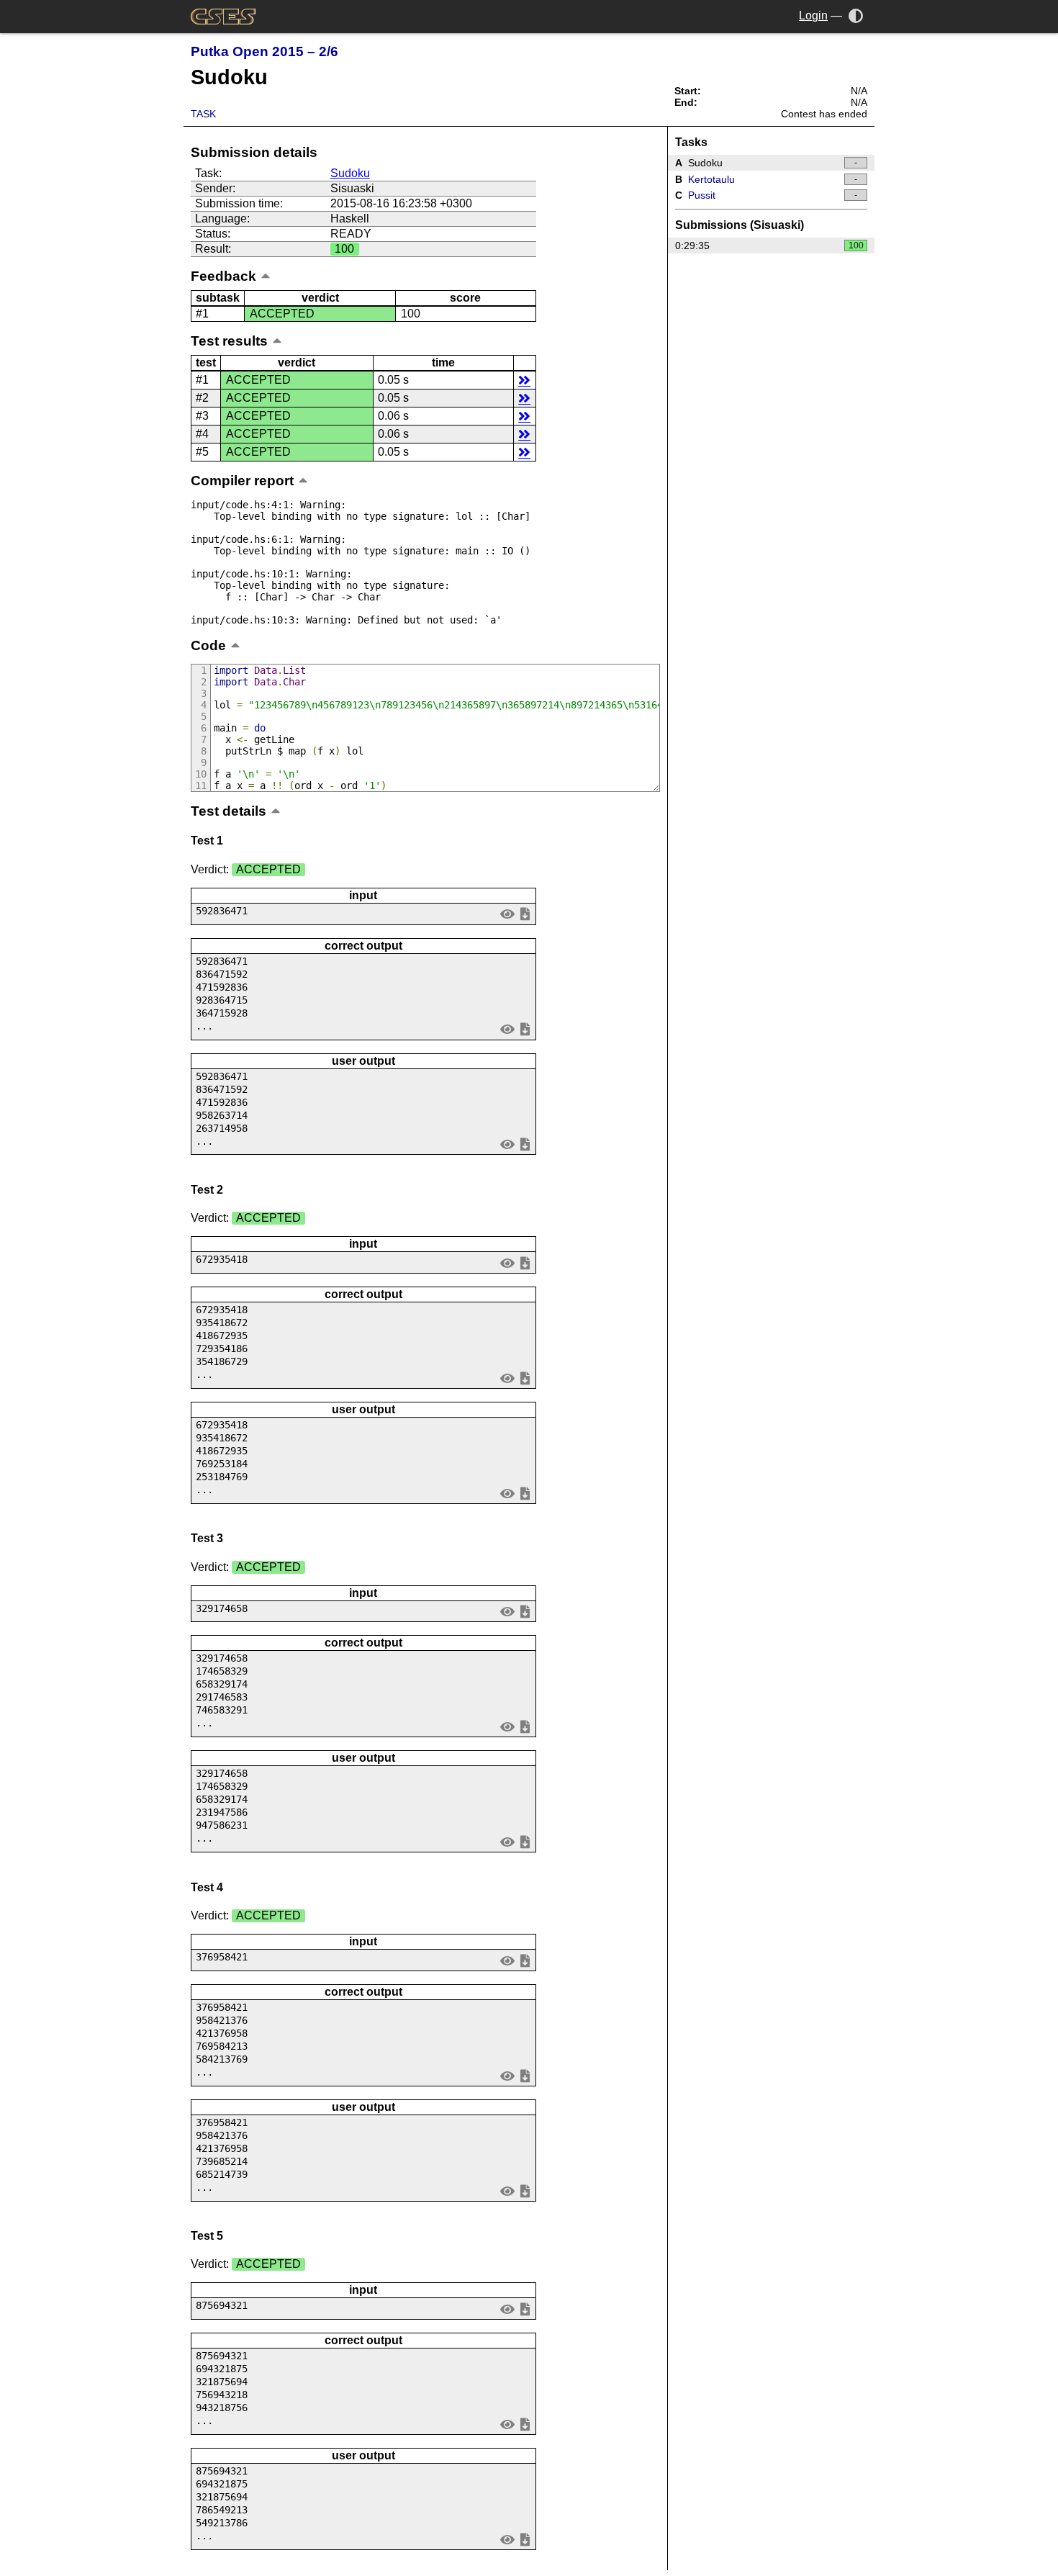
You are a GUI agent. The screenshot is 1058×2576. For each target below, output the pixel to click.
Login (813, 15)
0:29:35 (769, 246)
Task (203, 114)
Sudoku (350, 173)
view (508, 914)
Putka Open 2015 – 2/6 (264, 51)
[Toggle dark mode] (856, 15)
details (524, 380)
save (525, 914)
